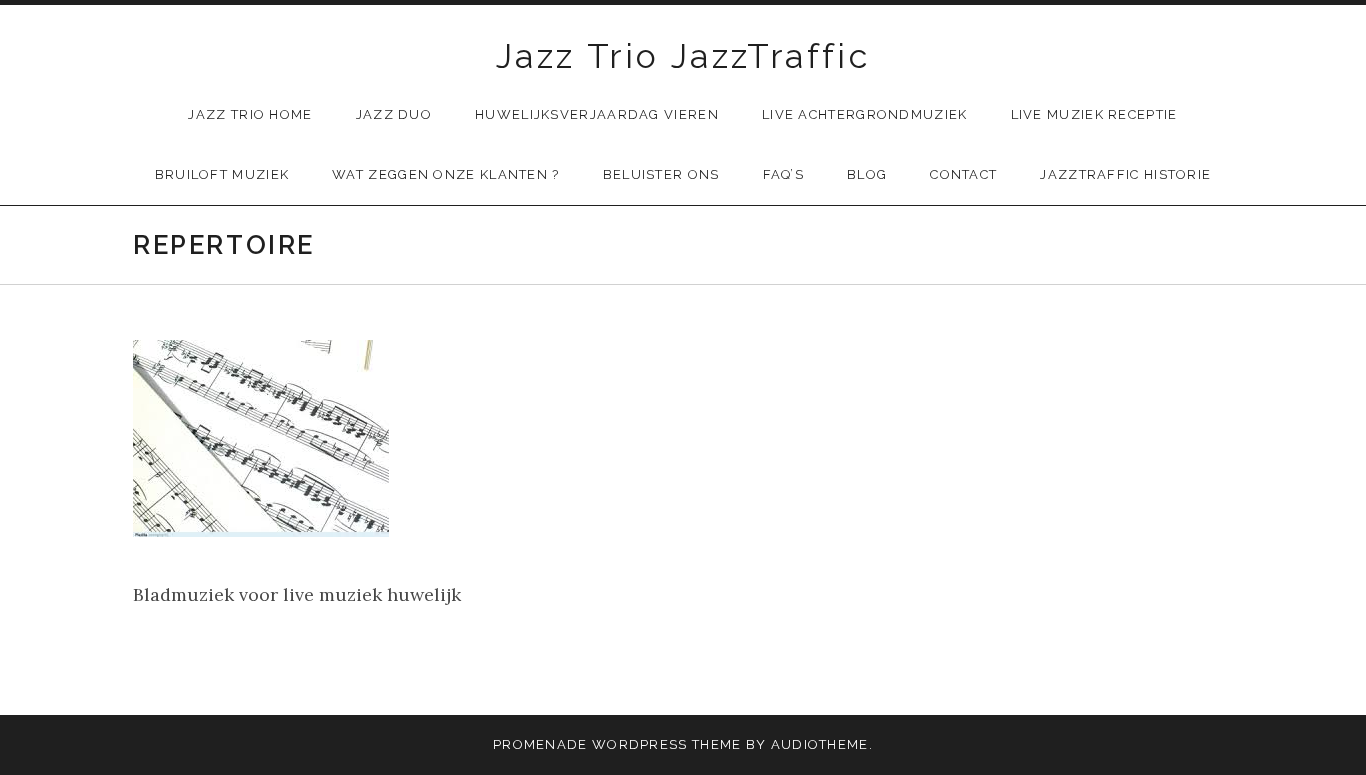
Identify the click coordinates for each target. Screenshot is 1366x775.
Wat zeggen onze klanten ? (446, 174)
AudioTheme (820, 744)
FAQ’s (784, 174)
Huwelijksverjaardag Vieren (597, 114)
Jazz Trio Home (250, 114)
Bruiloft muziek (222, 174)
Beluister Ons (661, 174)
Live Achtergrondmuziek (865, 114)
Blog (867, 174)
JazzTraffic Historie (1125, 174)
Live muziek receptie (1094, 114)
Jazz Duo (394, 114)
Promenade (540, 744)
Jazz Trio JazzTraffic (683, 56)
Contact (963, 174)
